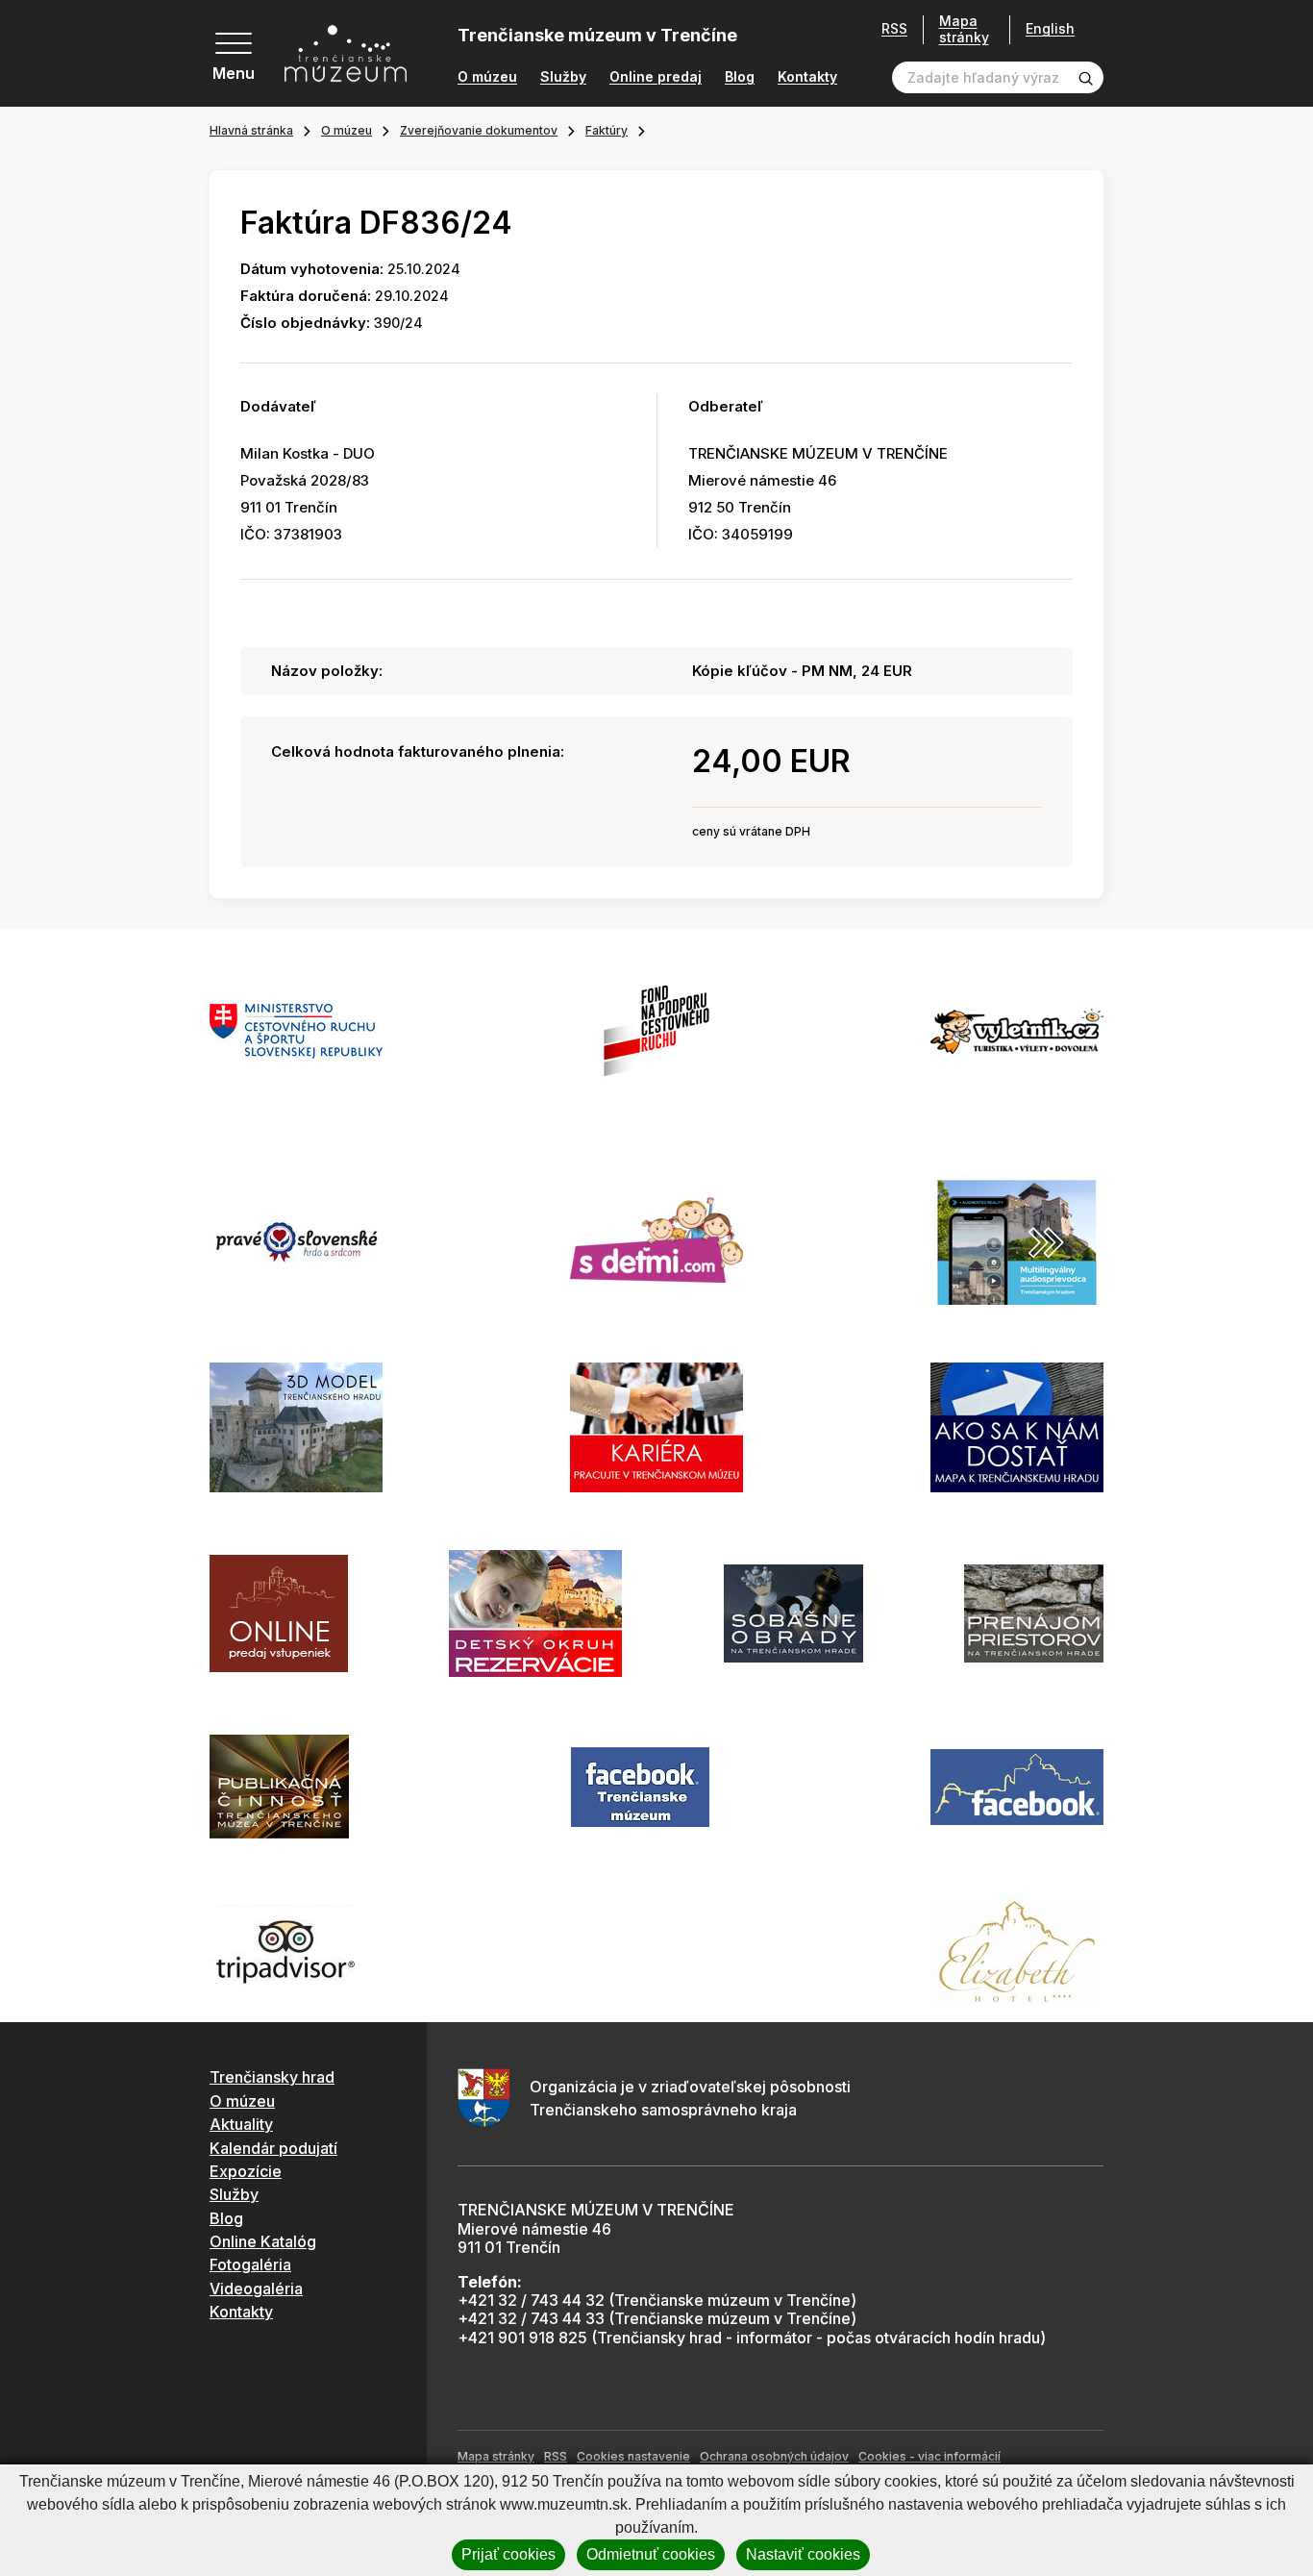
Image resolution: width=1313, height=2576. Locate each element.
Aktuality (241, 2124)
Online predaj (656, 77)
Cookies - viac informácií (929, 2456)
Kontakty (807, 77)
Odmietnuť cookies (651, 2554)
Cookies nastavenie (633, 2456)
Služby (563, 77)
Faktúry (607, 130)
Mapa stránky (964, 29)
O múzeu (487, 77)
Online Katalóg (263, 2241)
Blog (740, 77)
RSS (894, 29)
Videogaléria (256, 2288)
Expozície (246, 2171)
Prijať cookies (508, 2554)
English (1050, 29)
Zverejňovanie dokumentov (479, 130)
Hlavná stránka (251, 130)
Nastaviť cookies (803, 2554)
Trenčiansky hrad (272, 2077)
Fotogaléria (250, 2264)
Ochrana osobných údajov (774, 2456)
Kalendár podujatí (273, 2148)
